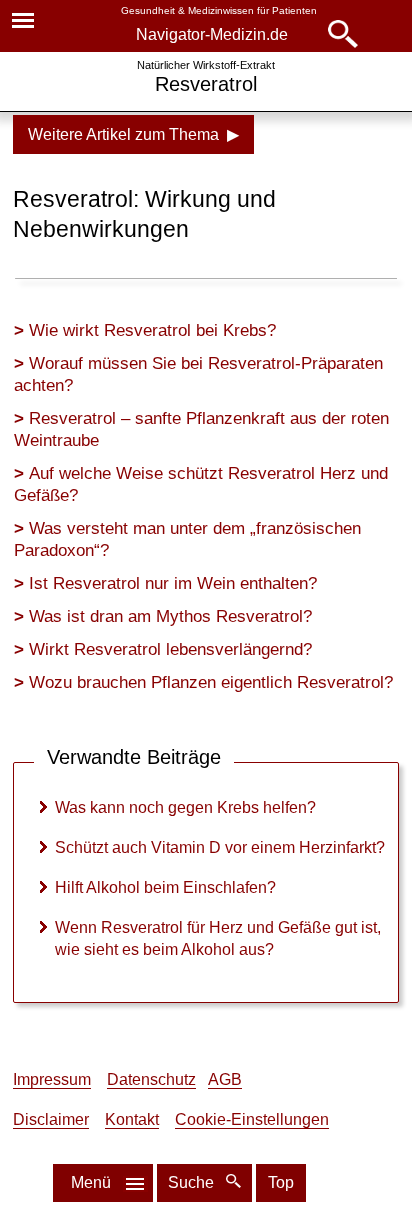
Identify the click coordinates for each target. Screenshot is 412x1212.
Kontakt (132, 1119)
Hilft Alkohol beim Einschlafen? (165, 887)
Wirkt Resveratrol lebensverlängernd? (170, 649)
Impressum (52, 1079)
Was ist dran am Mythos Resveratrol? (170, 616)
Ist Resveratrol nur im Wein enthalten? (173, 583)
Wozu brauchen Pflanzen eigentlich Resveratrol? (211, 682)
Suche (193, 1182)
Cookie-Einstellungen (252, 1119)
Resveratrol (206, 84)
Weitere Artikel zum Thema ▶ (133, 134)
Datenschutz (151, 1079)
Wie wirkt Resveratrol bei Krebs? (152, 330)
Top (281, 1182)
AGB (225, 1079)
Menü (91, 1182)
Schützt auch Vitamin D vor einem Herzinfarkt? (220, 847)
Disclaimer (51, 1119)
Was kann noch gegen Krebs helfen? (185, 807)
